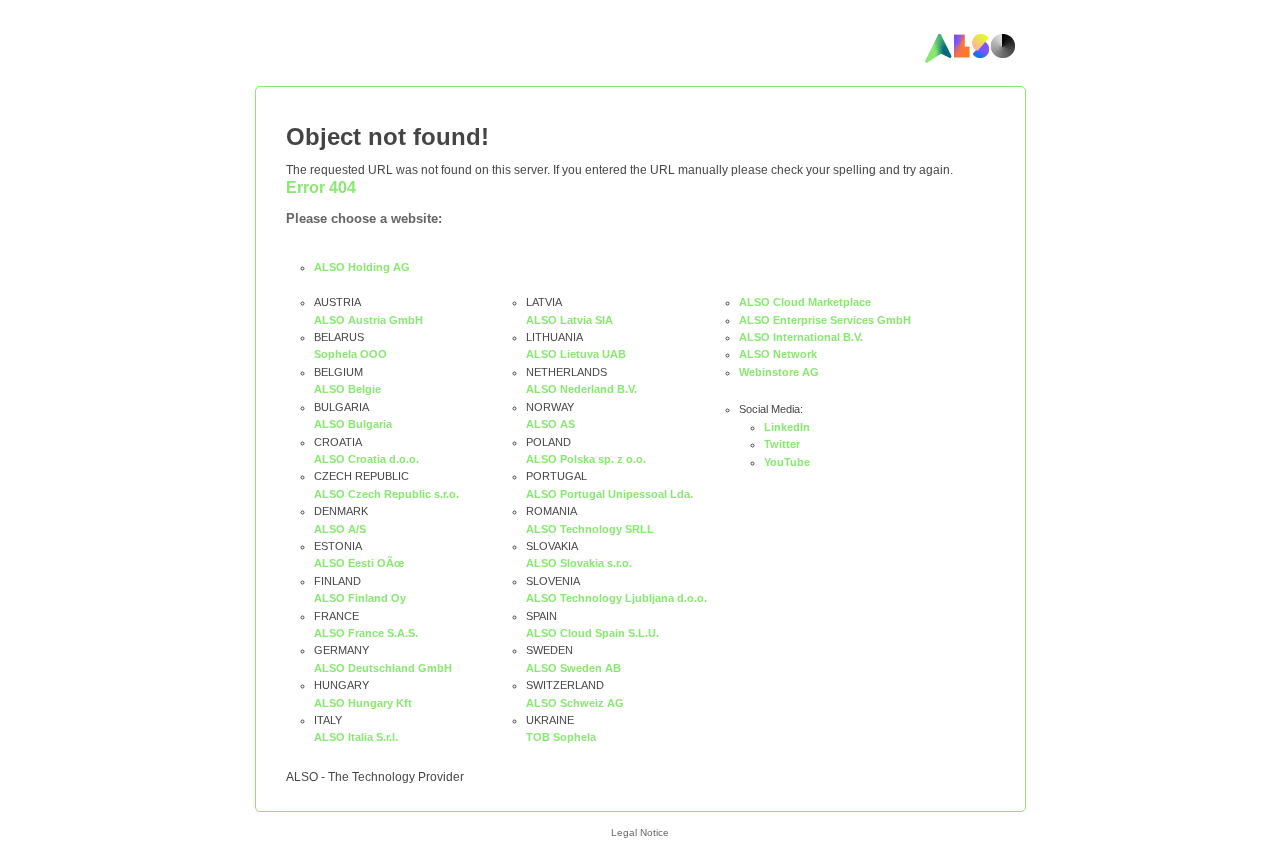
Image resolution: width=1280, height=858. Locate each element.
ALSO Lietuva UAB (576, 354)
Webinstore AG (779, 372)
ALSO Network (778, 354)
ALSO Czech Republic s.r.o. (386, 494)
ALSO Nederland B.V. (581, 389)
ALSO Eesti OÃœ (359, 563)
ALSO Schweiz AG (575, 703)
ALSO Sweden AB (573, 668)
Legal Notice (640, 832)
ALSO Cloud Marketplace (805, 302)
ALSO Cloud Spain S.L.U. (592, 633)
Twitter (782, 444)
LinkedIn (787, 427)
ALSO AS (550, 424)
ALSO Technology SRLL (590, 529)
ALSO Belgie (347, 389)
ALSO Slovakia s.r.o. (579, 563)
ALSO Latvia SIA (569, 320)
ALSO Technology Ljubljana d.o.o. (616, 598)
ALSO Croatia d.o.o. (366, 459)
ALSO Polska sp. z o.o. (586, 459)
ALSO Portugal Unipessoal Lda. (609, 494)
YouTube (787, 462)
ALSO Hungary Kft (363, 703)
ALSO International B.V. (801, 337)
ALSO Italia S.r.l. (356, 737)
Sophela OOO (350, 354)
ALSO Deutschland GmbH (383, 668)
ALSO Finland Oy (360, 598)
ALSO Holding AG (362, 267)
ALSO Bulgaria (353, 424)
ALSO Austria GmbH (368, 320)
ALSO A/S (340, 529)
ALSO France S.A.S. (366, 633)
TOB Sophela (561, 737)
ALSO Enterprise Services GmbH (825, 320)
